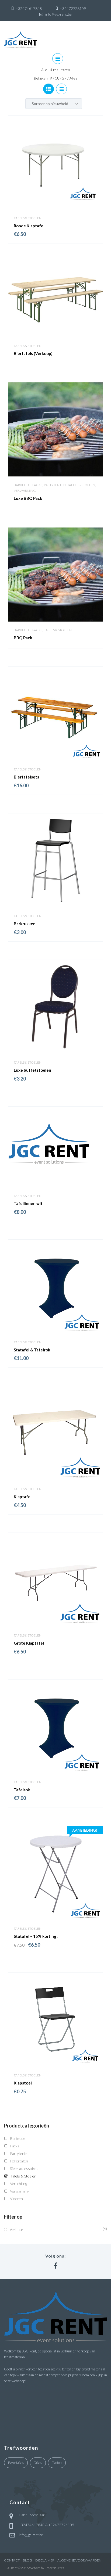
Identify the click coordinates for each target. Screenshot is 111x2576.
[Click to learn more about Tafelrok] (55, 1726)
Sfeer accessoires (24, 2168)
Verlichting (18, 2184)
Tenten (57, 2462)
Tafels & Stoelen (28, 218)
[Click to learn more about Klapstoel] (55, 2020)
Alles (73, 78)
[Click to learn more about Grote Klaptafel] (55, 1580)
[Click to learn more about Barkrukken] (55, 860)
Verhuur (17, 2229)
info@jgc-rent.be (31, 2535)
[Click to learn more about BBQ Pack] (55, 575)
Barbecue (22, 485)
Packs (37, 485)
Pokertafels (19, 2161)
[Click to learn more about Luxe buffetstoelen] (55, 1007)
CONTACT (12, 2560)
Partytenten (55, 485)
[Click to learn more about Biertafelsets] (55, 714)
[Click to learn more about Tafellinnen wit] (55, 1147)
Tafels (38, 2462)
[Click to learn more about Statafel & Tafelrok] (55, 1287)
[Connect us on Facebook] (55, 2266)
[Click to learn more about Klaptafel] (55, 1433)
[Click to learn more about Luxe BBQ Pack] (55, 429)
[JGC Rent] (20, 39)
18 (58, 78)
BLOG (27, 2560)
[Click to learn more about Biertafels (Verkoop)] (55, 300)
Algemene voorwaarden (79, 2560)
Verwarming (25, 491)
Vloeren (16, 2199)
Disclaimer (45, 2560)
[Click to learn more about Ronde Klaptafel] (55, 163)
